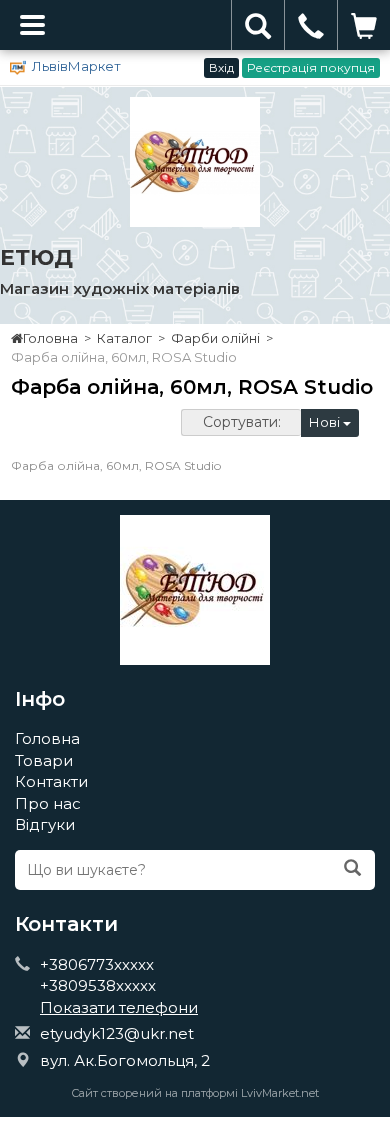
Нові (326, 422)
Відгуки (45, 824)
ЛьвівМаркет (76, 66)
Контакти (51, 781)
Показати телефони (119, 1007)
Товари (44, 760)
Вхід (221, 67)
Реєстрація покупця (311, 67)
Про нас (48, 803)
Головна (50, 338)
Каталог (124, 338)
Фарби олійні (215, 338)
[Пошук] (352, 869)
